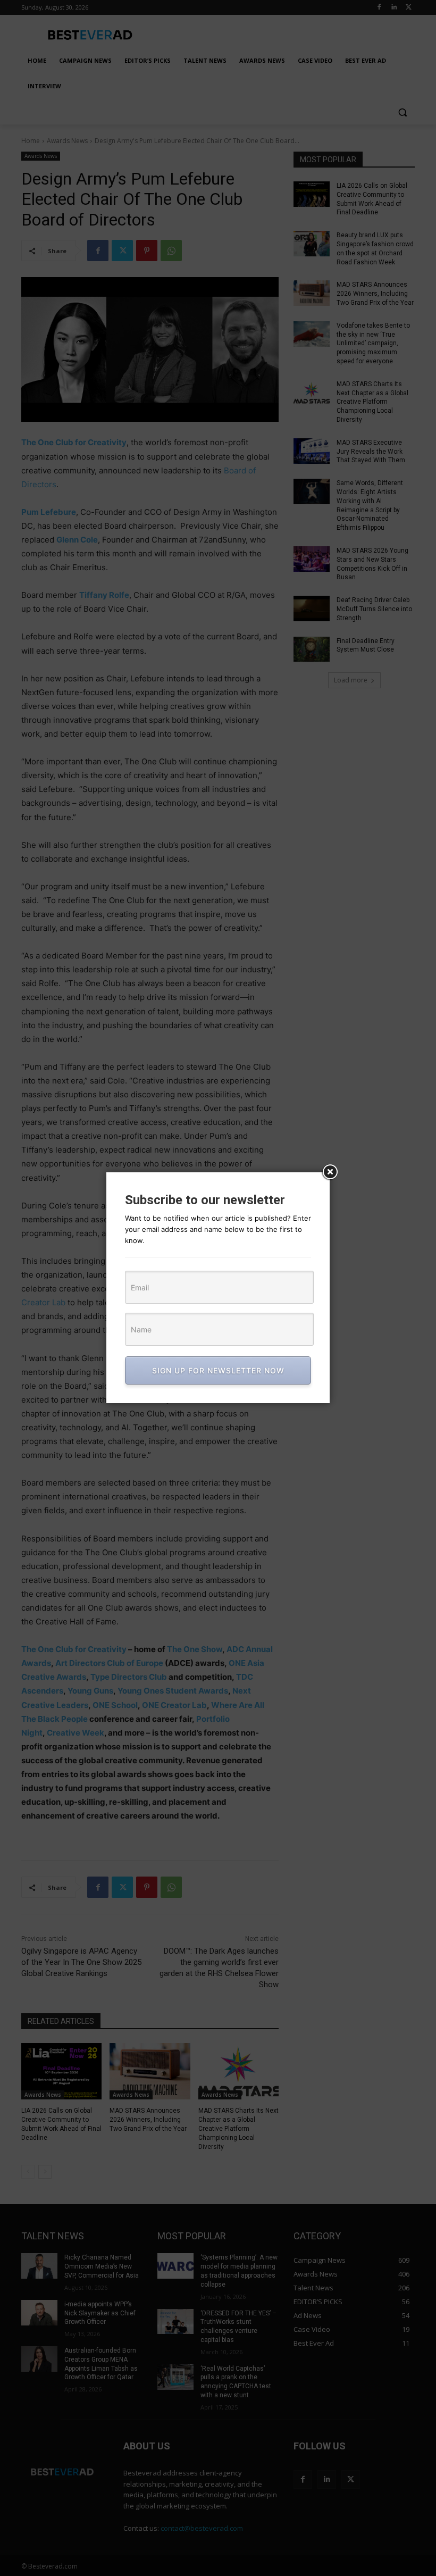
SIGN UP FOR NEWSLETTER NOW (218, 1370)
